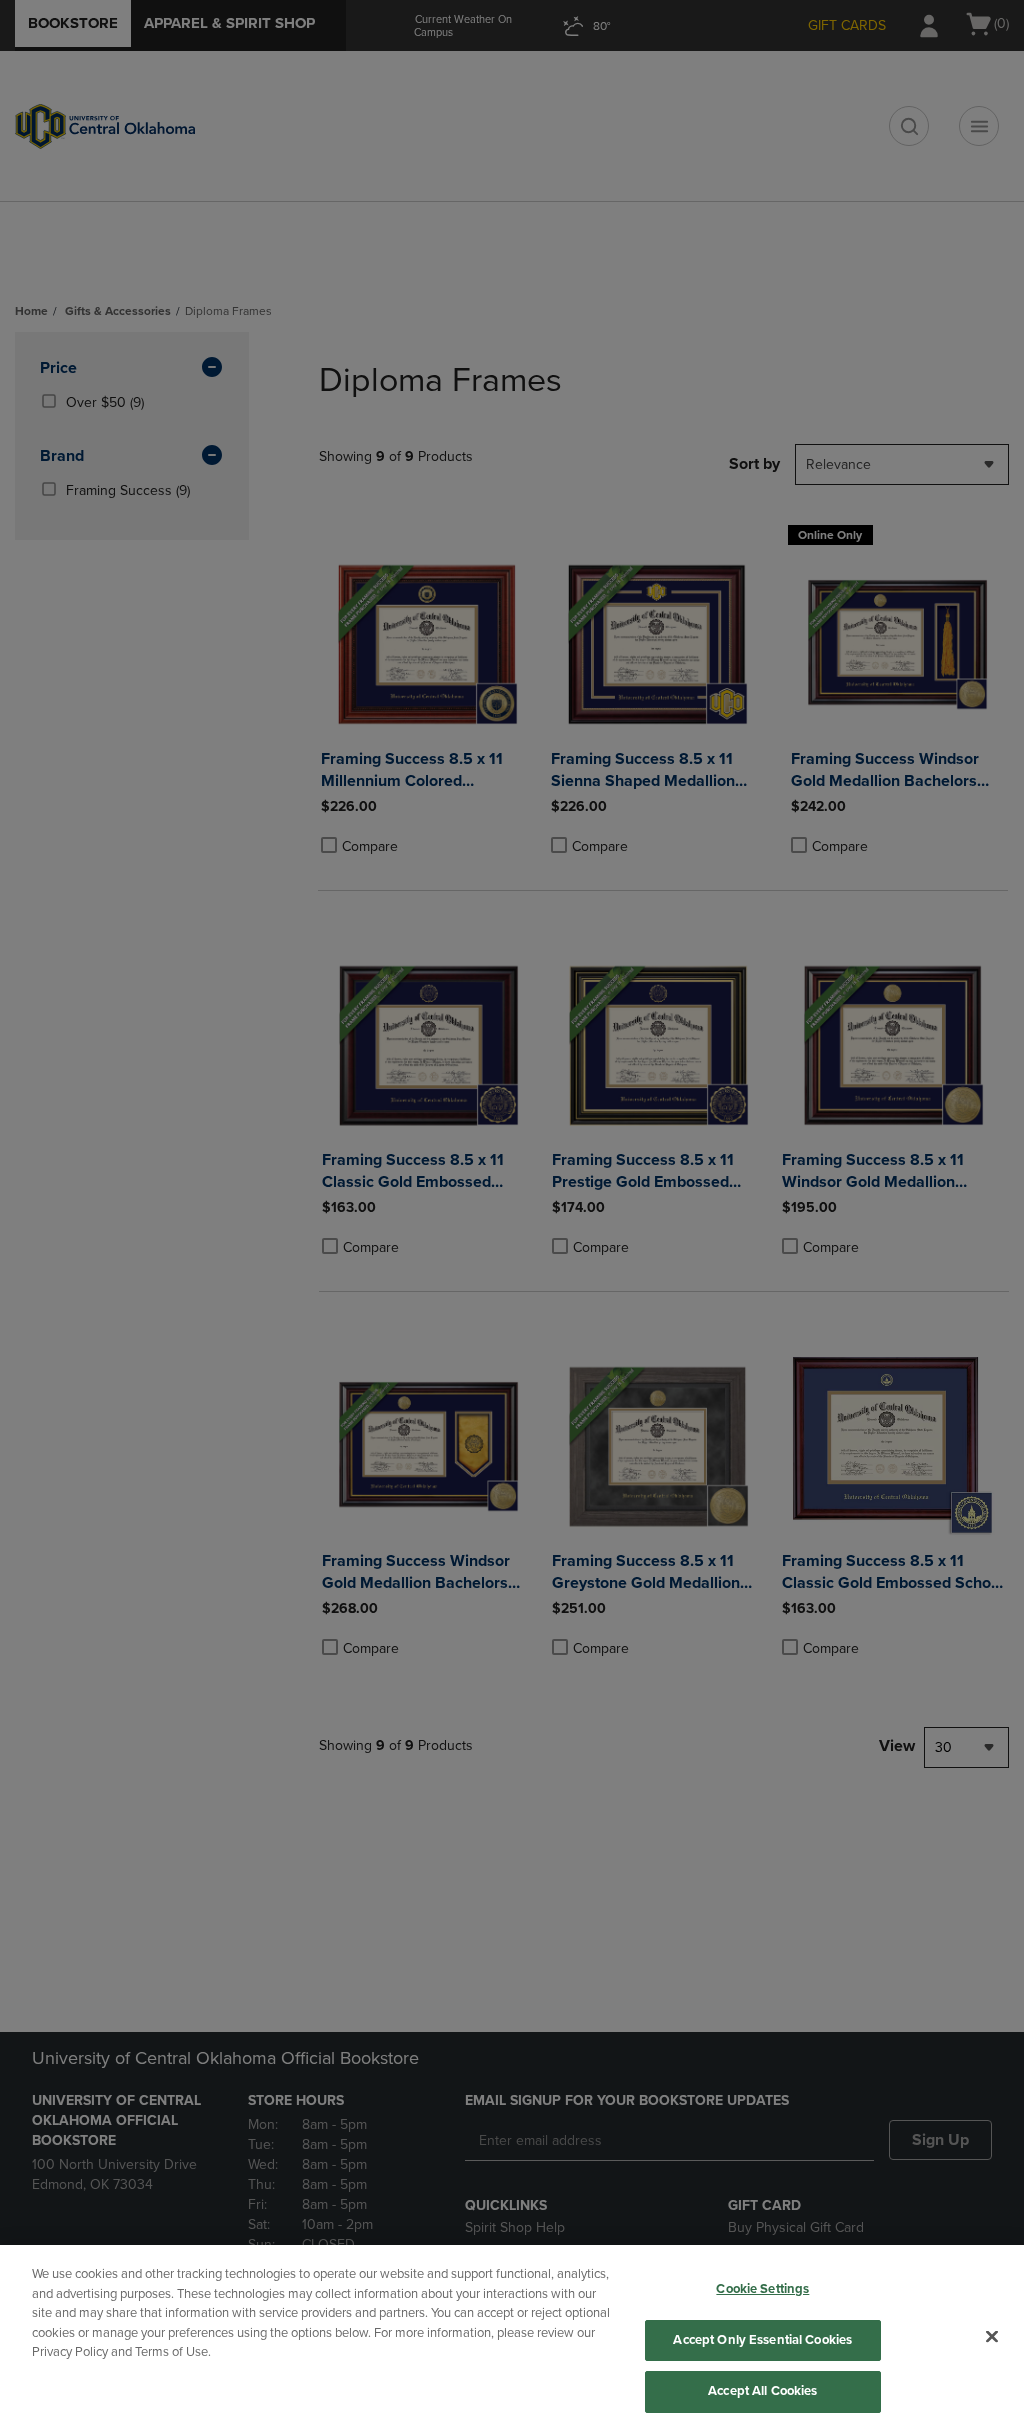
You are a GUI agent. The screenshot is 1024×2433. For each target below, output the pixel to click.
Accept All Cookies (762, 2391)
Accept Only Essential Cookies (762, 2340)
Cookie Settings (762, 2289)
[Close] (992, 2337)
